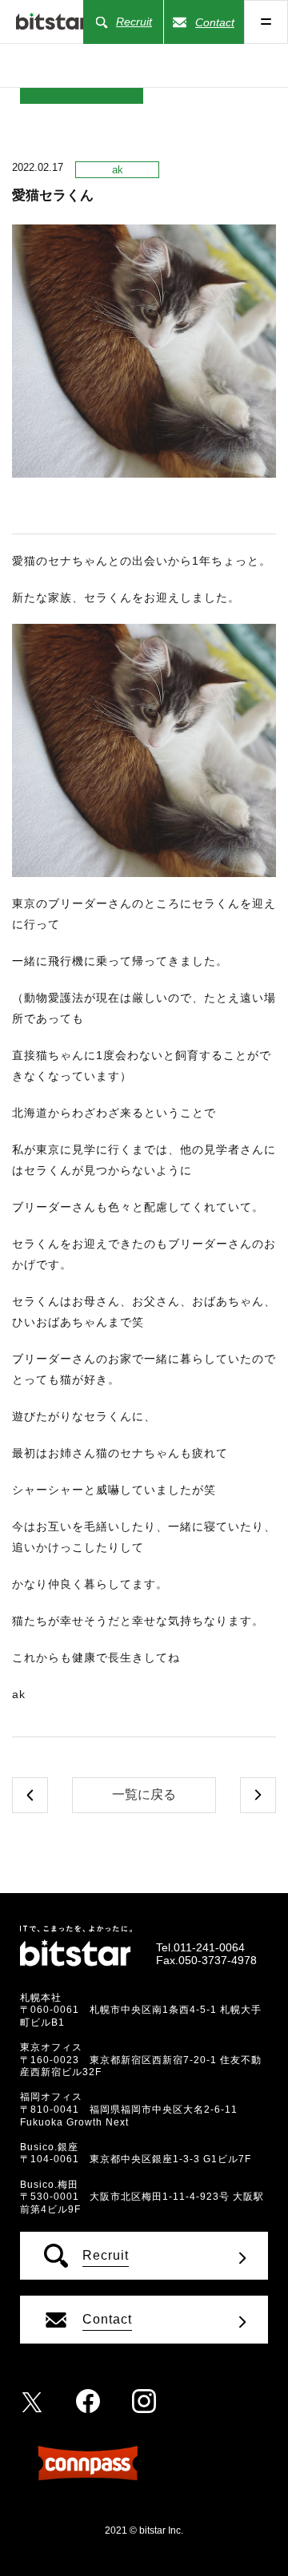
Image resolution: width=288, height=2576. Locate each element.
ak (118, 170)
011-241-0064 (209, 1947)
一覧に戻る (144, 1794)
